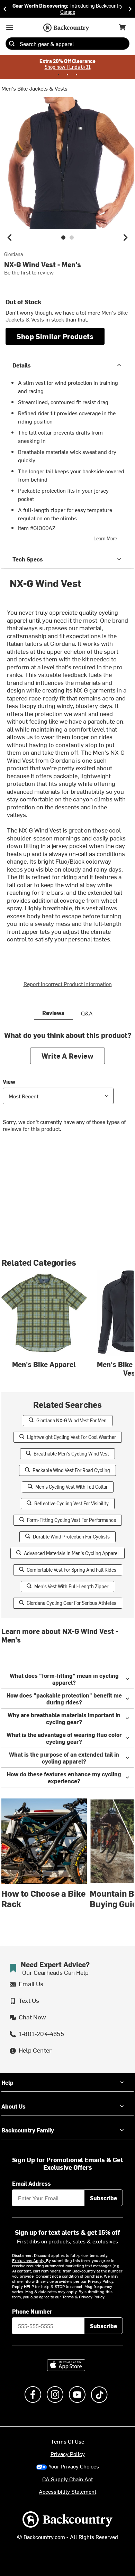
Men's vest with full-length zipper (71, 1586)
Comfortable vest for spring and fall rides (71, 1570)
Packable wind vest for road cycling (71, 1470)
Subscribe (103, 2198)
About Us (13, 2106)
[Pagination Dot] (58, 75)
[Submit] (12, 44)
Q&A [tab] (87, 1013)
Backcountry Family (28, 2130)
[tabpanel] (67, 1087)
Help (7, 2082)
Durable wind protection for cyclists (71, 1537)
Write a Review (67, 1056)
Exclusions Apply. (29, 2260)
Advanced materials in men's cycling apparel (71, 1553)
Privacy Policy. (92, 2297)
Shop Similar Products (55, 336)
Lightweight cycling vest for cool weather (71, 1437)
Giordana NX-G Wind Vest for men (71, 1420)
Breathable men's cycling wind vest (71, 1454)
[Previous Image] (10, 238)
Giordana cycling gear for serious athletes (71, 1603)
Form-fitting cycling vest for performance (71, 1520)
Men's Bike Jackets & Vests (34, 88)
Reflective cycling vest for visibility (71, 1503)
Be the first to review (29, 272)
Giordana (13, 254)
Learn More (105, 538)
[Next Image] (125, 238)
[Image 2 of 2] (72, 238)
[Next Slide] (130, 9)
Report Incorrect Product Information (68, 984)
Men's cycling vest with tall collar (71, 1487)
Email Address (31, 2183)
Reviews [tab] (53, 1013)
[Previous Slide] (5, 9)
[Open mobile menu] (10, 27)
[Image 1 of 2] (63, 238)
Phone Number (32, 2311)
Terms (68, 2297)
